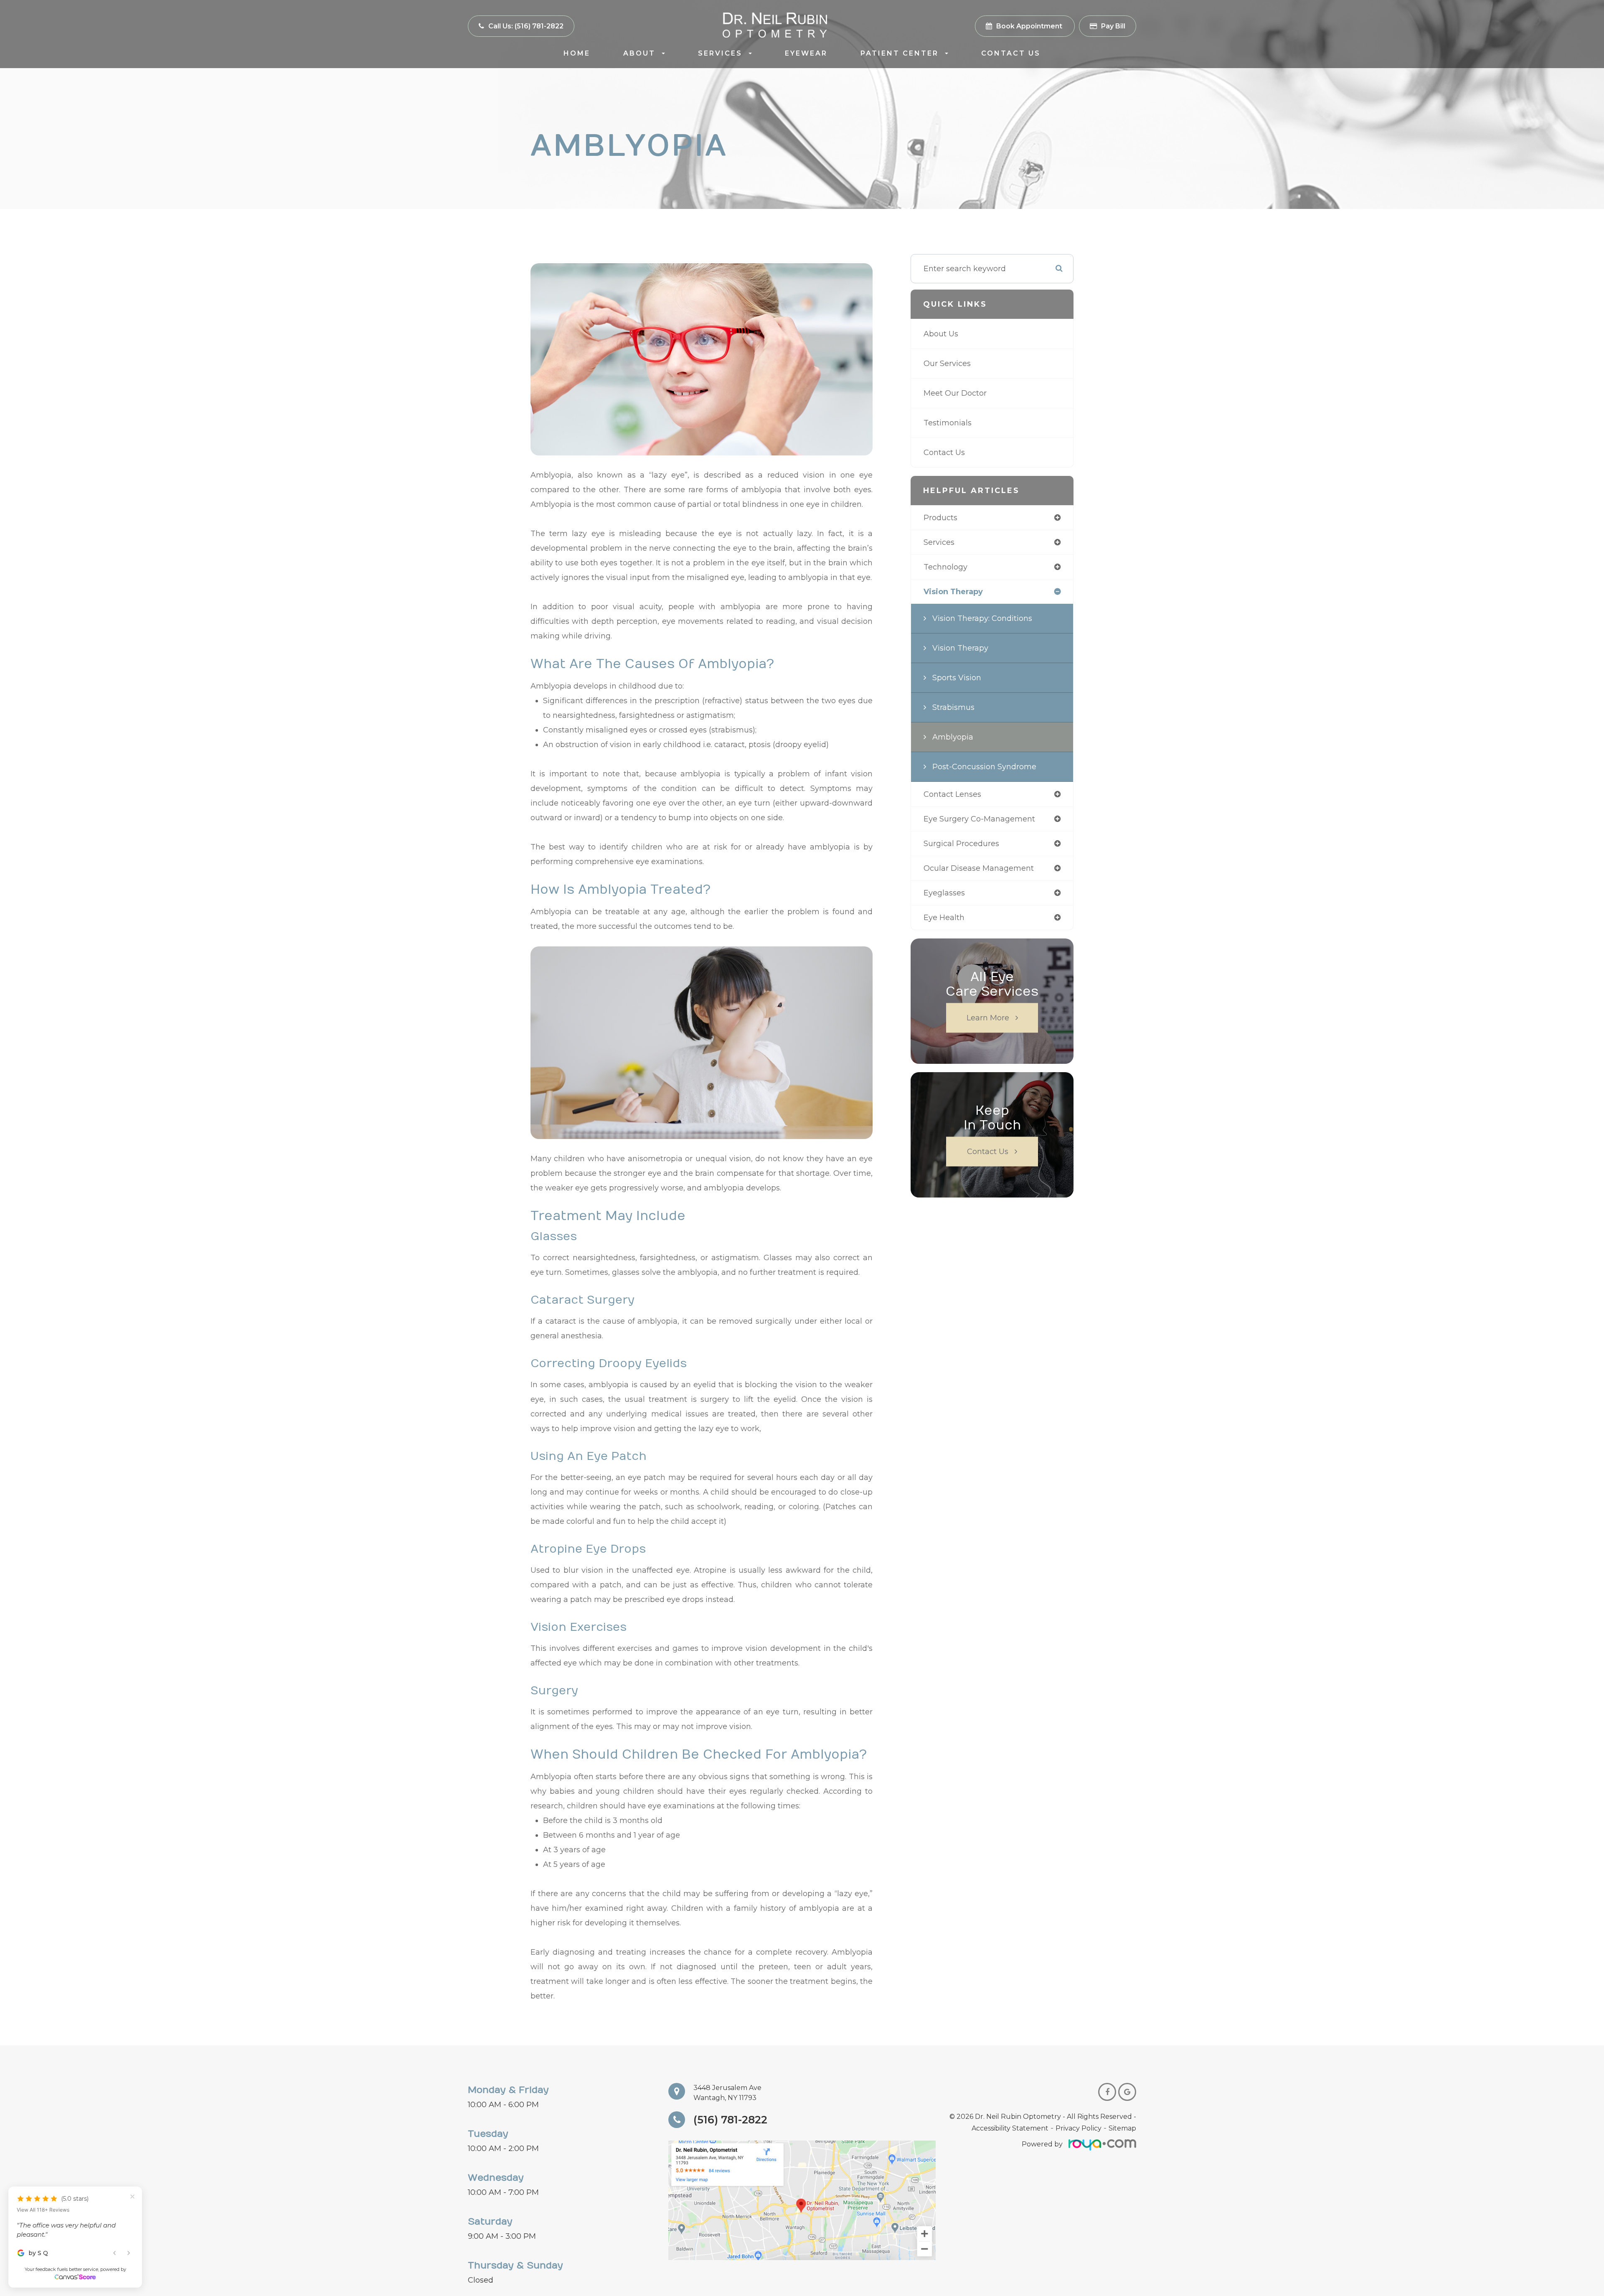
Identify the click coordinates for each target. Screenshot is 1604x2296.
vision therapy (953, 592)
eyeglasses (944, 893)
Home (577, 53)
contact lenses (952, 794)
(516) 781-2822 (730, 2120)
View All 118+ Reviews (43, 2198)
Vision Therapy (960, 648)
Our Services (947, 364)
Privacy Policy (1079, 2128)
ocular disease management (979, 868)
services (939, 542)
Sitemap (1122, 2128)
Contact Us (1011, 53)
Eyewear (806, 53)
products (940, 518)
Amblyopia (953, 737)
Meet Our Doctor (955, 393)
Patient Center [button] (900, 53)
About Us (941, 334)
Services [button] (720, 53)
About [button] (639, 53)
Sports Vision (957, 678)
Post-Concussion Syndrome (984, 767)
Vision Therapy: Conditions (982, 618)
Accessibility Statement (1010, 2128)
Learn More (988, 1018)
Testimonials (948, 423)
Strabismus (953, 707)
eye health (944, 918)
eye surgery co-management (979, 819)
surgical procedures (961, 844)
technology (945, 567)
